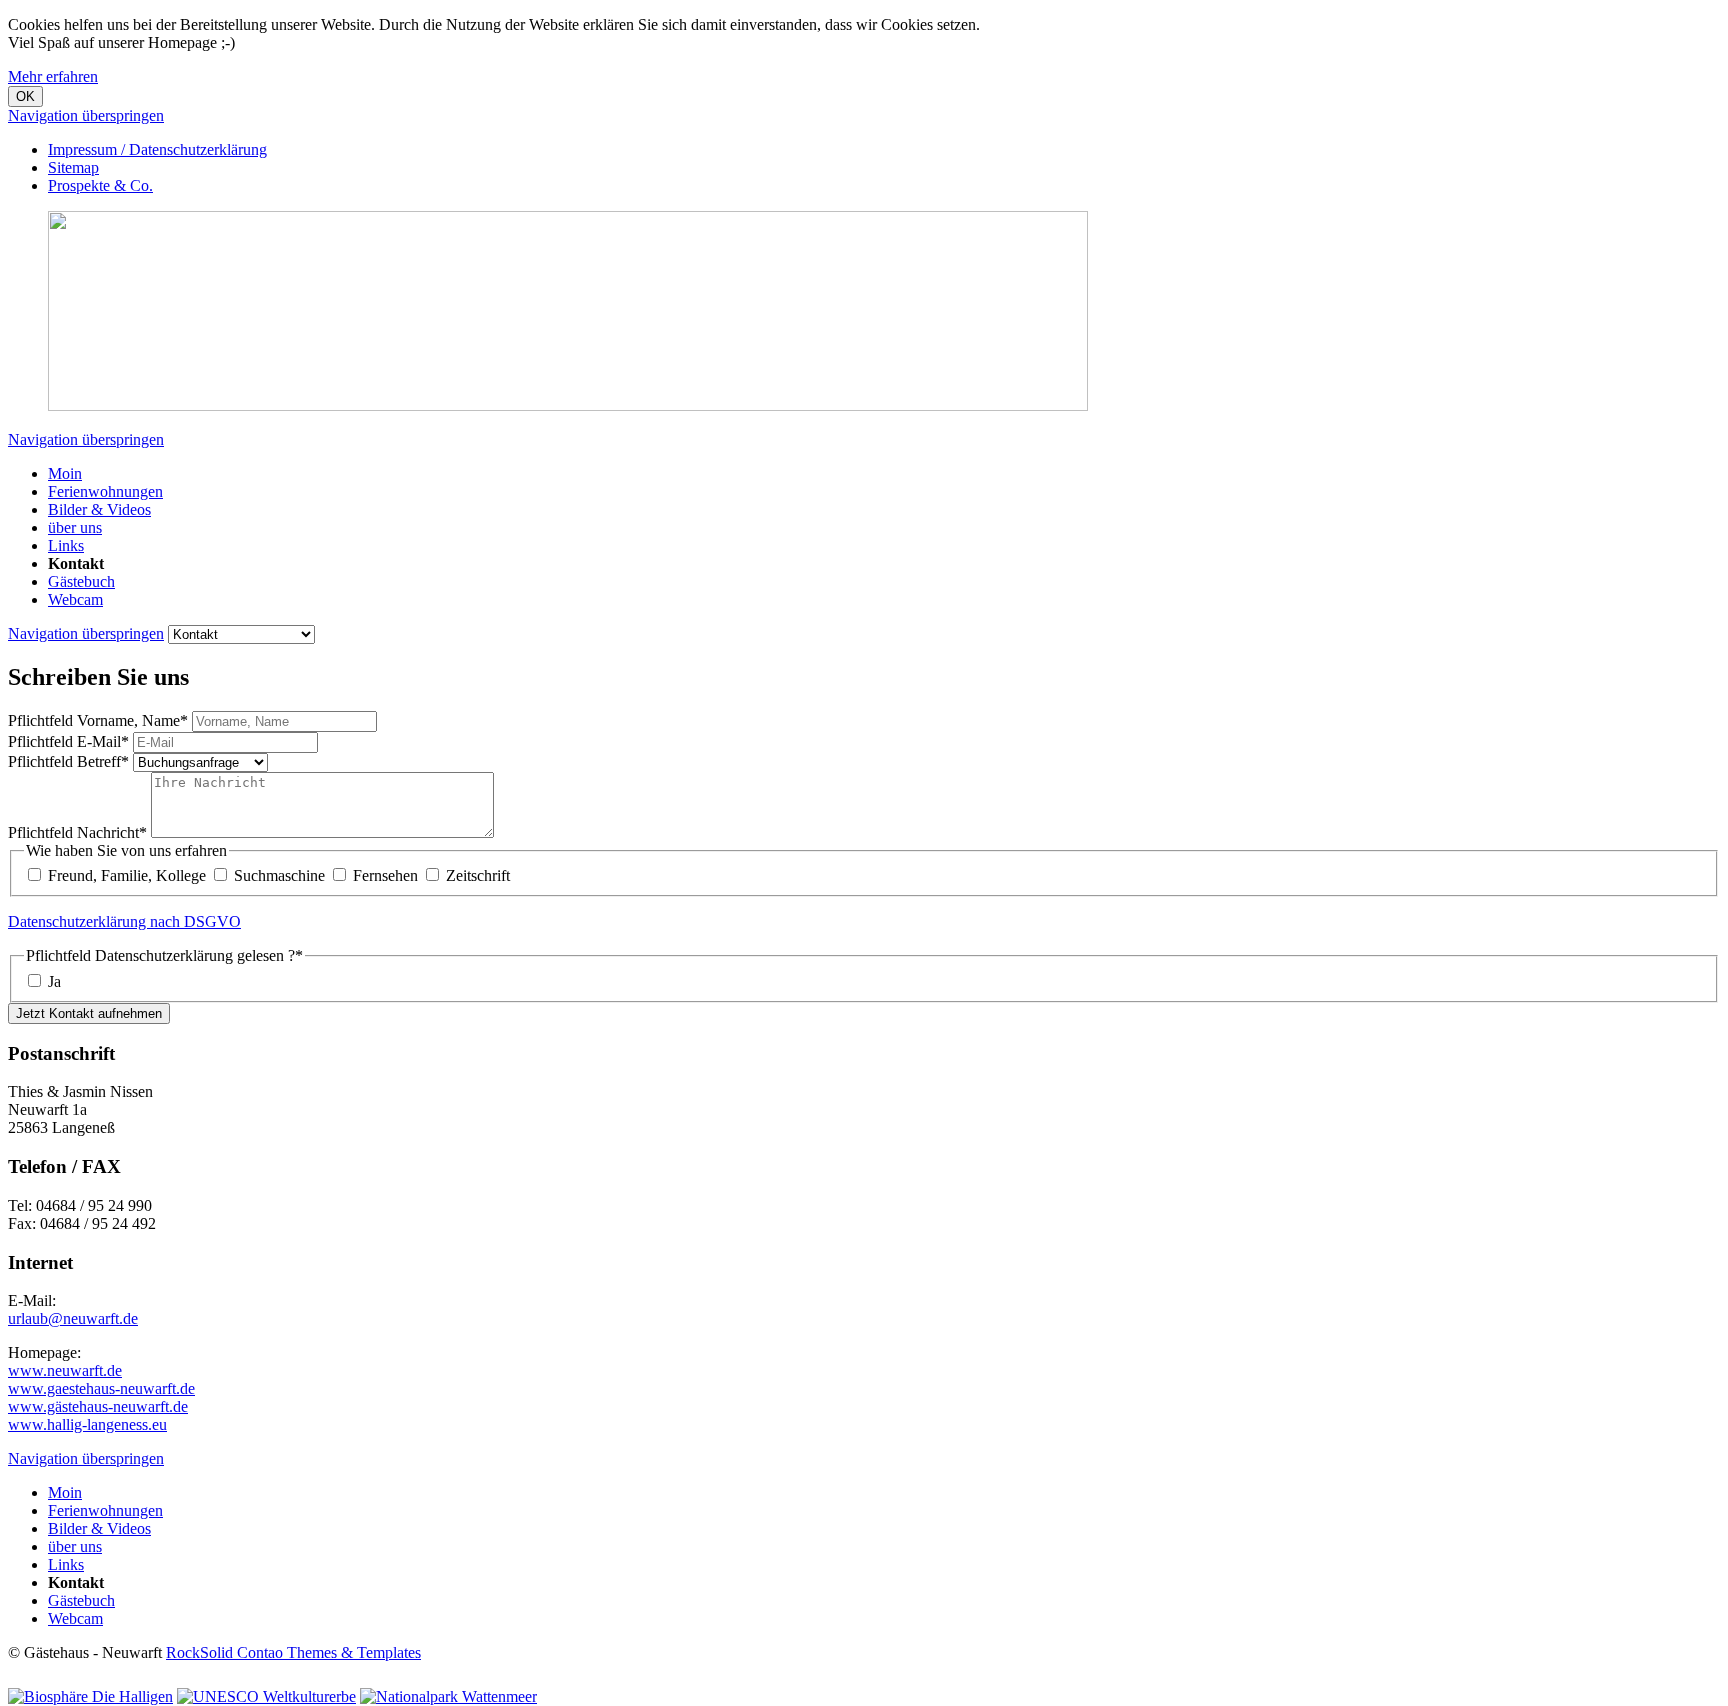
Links (66, 545)
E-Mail (68, 741)
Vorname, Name (98, 720)
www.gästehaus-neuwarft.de (98, 1406)
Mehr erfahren (53, 76)
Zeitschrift (478, 875)
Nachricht (77, 832)
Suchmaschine (279, 875)
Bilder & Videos (99, 509)
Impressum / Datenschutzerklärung (157, 149)
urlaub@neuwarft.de (73, 1318)
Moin (65, 473)
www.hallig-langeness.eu (87, 1424)
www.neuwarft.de (65, 1370)
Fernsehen (385, 875)
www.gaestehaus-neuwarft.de (101, 1388)
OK (25, 96)
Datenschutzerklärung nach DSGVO (124, 921)
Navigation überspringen (86, 115)
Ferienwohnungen (105, 491)
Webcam (75, 599)
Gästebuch (81, 581)
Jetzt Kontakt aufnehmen (89, 1013)
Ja (54, 981)
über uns (75, 527)
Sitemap (73, 167)
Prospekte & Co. (100, 185)
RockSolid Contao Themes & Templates (293, 1652)
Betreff (68, 761)
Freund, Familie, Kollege (127, 875)
